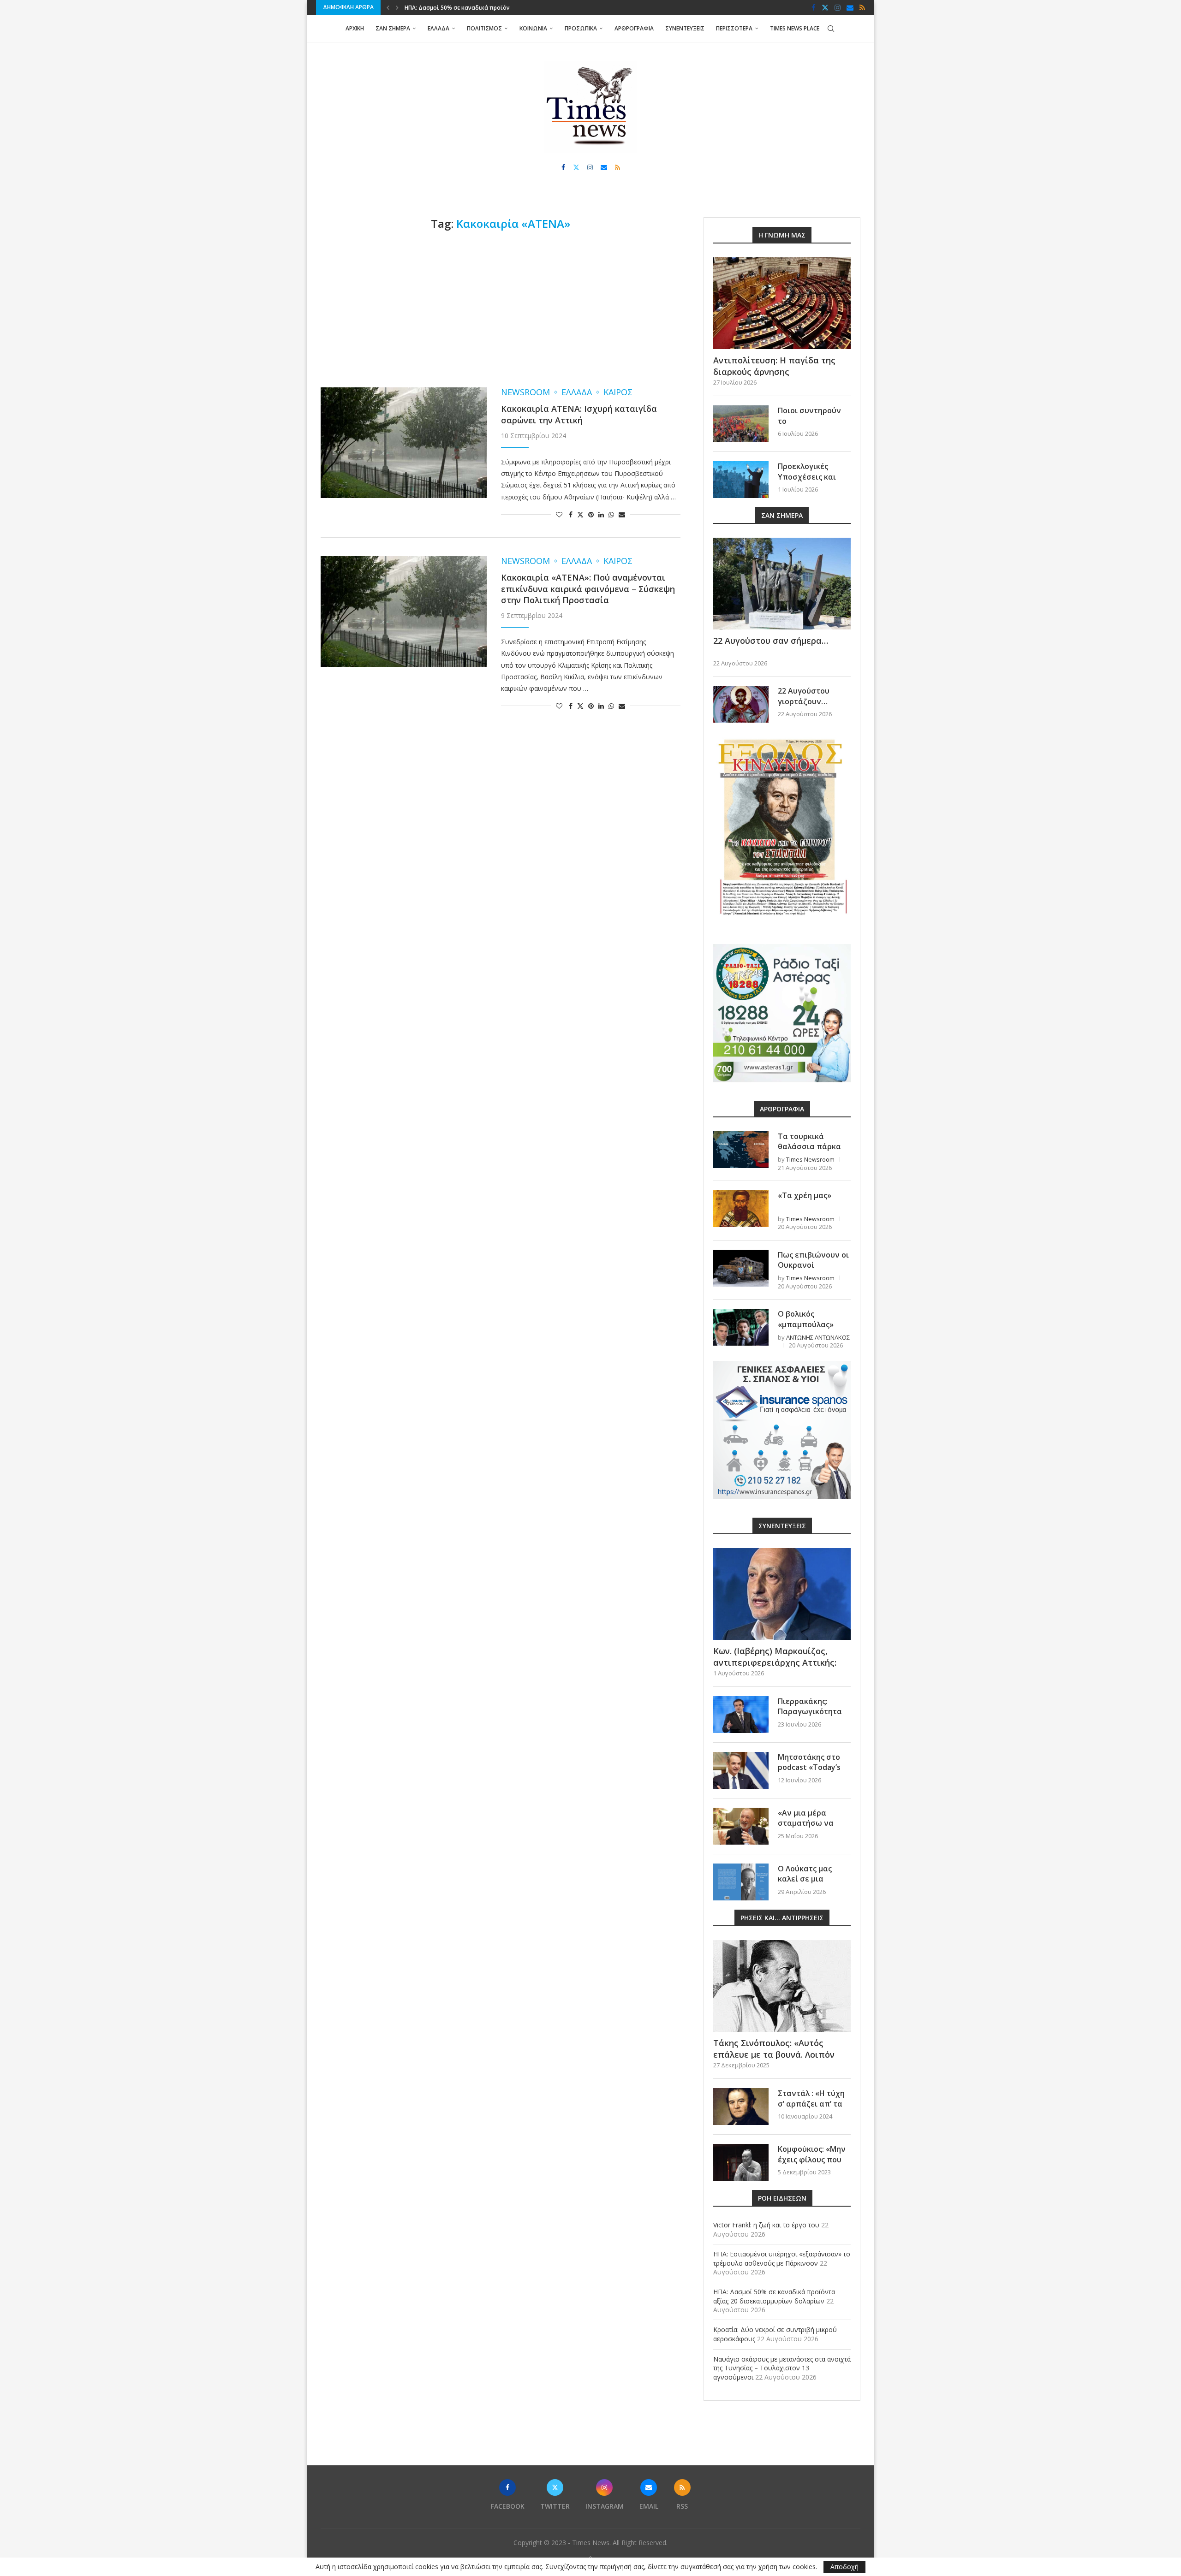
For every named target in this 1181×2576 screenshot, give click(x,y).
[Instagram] (838, 7)
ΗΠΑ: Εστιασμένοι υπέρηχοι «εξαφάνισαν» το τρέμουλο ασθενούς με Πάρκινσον (782, 2258)
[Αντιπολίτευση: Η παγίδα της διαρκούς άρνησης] (782, 303)
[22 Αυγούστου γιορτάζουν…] (741, 704)
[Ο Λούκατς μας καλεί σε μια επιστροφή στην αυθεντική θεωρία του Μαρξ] (741, 1882)
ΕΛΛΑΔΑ (438, 28)
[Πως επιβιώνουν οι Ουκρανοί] (741, 1268)
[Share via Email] (622, 514)
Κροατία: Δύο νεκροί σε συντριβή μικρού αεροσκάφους (481, 8)
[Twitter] (825, 7)
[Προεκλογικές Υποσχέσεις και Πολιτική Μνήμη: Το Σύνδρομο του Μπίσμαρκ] (741, 480)
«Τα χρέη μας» (805, 1195)
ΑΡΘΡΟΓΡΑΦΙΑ (634, 28)
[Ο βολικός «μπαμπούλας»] (741, 1327)
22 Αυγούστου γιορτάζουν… (804, 696)
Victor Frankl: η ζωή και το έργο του (766, 2225)
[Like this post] (559, 514)
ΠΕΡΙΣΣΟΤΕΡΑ (734, 28)
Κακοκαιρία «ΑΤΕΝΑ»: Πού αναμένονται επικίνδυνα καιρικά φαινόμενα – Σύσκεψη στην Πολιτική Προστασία (588, 589)
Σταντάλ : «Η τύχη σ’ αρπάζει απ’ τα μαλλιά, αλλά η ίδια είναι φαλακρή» (814, 2109)
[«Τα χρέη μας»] (741, 1209)
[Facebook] (814, 7)
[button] (388, 7)
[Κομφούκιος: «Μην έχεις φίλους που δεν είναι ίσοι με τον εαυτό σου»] (741, 2162)
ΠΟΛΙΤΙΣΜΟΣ (484, 28)
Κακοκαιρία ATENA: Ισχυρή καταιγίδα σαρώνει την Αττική (579, 414)
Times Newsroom (810, 1159)
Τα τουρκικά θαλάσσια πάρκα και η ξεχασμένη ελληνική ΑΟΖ (809, 1152)
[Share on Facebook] (571, 514)
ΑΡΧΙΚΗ (355, 28)
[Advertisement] (501, 309)
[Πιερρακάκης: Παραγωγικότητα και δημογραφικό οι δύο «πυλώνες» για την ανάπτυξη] (741, 1715)
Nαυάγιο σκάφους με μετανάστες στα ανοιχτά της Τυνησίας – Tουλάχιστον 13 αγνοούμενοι (782, 2368)
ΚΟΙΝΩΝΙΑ (533, 28)
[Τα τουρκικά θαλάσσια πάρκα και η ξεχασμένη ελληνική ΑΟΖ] (741, 1150)
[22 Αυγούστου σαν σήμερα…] (782, 584)
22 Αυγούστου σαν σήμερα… (771, 641)
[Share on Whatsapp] (611, 514)
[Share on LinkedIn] (601, 514)
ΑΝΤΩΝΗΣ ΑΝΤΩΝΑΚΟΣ (818, 1337)
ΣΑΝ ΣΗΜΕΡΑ (393, 28)
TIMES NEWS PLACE (795, 28)
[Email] (850, 7)
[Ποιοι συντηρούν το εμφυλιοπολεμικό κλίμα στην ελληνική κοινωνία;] (741, 424)
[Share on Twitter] (580, 514)
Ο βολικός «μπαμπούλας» (806, 1319)
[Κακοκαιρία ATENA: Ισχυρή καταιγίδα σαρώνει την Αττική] (404, 443)
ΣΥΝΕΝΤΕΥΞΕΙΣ (685, 28)
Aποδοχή (844, 2567)
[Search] (831, 29)
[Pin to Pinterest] (591, 514)
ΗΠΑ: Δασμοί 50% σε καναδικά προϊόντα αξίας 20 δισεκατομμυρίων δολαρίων (774, 2296)
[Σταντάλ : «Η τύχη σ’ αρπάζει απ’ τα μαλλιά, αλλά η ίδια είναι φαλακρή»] (741, 2107)
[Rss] (862, 7)
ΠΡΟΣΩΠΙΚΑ (581, 28)
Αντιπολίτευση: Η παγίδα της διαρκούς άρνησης (774, 366)
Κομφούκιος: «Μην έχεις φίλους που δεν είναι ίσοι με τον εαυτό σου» (812, 2164)
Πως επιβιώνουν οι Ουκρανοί (813, 1260)
